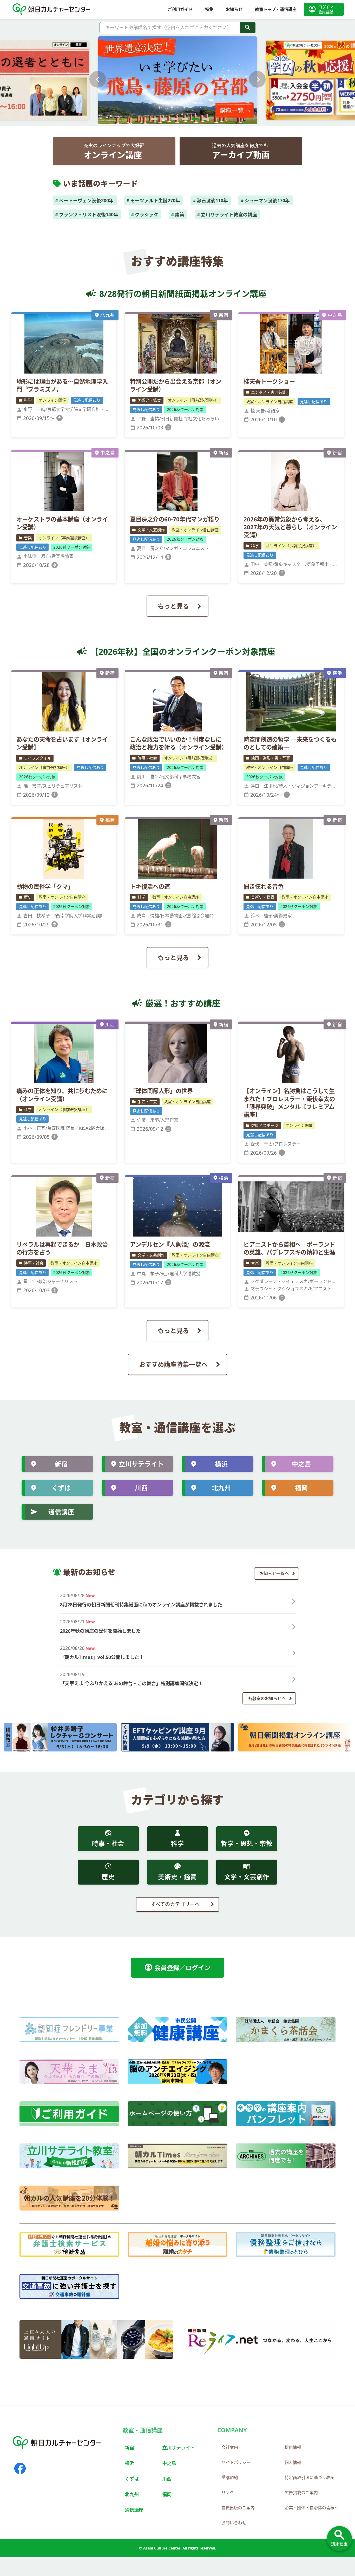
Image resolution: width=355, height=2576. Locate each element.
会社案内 (230, 2447)
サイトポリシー (236, 2462)
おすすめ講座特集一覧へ (173, 1364)
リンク (228, 2493)
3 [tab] (172, 122)
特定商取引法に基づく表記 (310, 2477)
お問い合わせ (234, 2523)
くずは (61, 1488)
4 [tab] (183, 122)
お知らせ (234, 9)
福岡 (301, 1488)
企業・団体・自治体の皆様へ (312, 2508)
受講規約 (230, 2477)
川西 (141, 1488)
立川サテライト (141, 1464)
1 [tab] (152, 122)
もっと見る (173, 606)
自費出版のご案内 (238, 2508)
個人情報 (293, 2462)
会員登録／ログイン (177, 1967)
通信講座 (61, 1512)
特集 (209, 9)
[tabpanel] (178, 79)
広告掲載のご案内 (301, 2493)
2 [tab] (162, 122)
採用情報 (293, 2447)
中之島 (301, 1464)
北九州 (221, 1488)
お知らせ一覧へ (274, 1573)
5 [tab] (193, 122)
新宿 (61, 1464)
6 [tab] (203, 122)
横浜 (221, 1464)
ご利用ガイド (180, 9)
